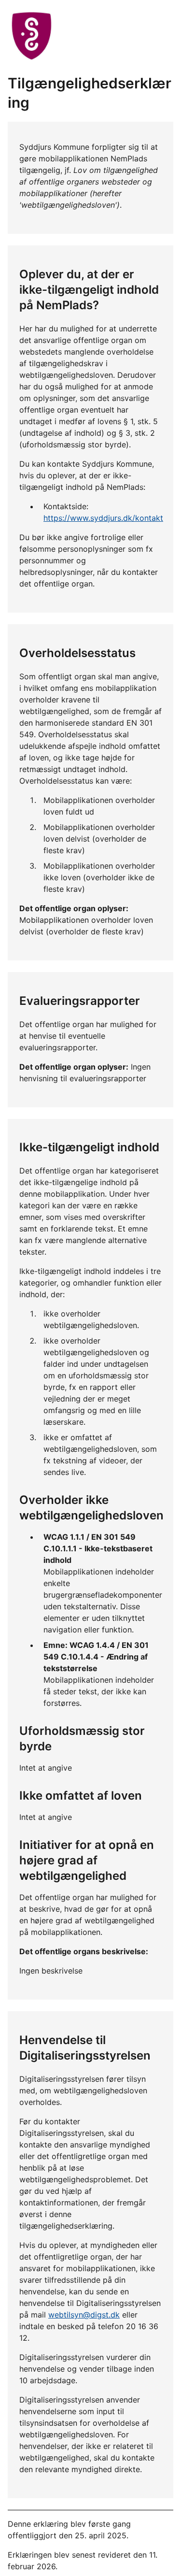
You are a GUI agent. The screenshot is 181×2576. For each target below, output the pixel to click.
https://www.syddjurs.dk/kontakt (103, 518)
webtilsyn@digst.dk (84, 2315)
